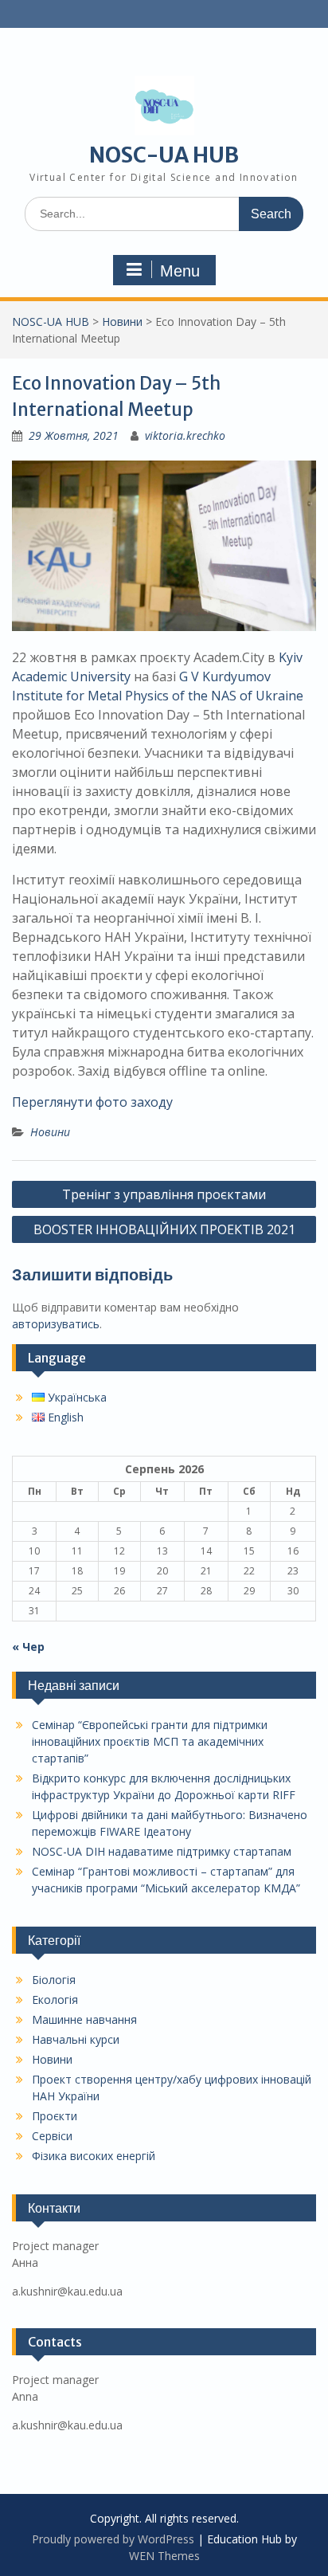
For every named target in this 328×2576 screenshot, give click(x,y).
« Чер (28, 1647)
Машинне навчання (84, 2019)
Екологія (55, 2000)
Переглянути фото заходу (92, 1102)
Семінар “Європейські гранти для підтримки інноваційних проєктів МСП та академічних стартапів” (150, 1741)
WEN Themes (164, 2556)
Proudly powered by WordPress (113, 2539)
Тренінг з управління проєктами (164, 1194)
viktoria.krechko (185, 435)
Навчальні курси (76, 2039)
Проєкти (55, 2116)
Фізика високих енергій (94, 2156)
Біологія (54, 1980)
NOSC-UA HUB (164, 155)
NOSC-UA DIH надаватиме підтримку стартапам (162, 1851)
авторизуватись (56, 1324)
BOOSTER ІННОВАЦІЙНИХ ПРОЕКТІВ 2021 (164, 1229)
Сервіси (52, 2136)
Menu (180, 271)
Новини (122, 322)
